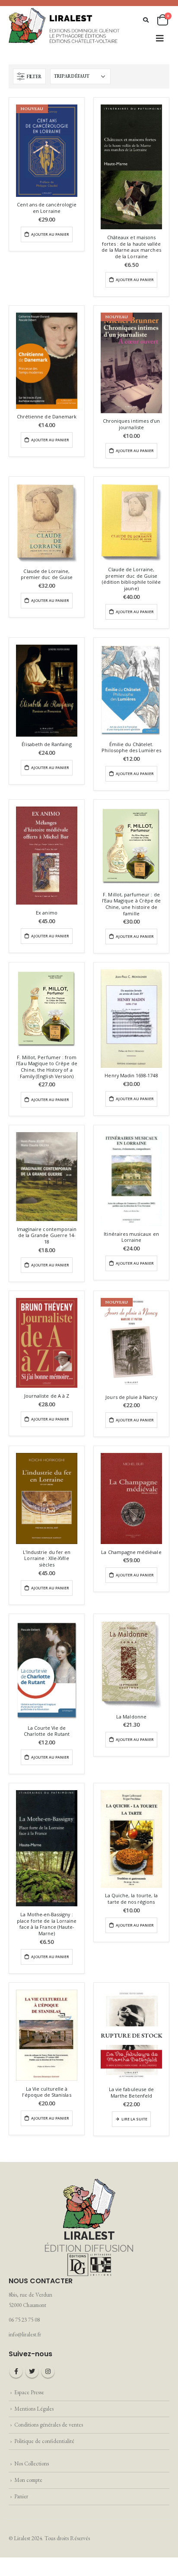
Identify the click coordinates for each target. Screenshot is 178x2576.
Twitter (32, 2371)
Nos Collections (32, 2464)
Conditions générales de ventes (49, 2425)
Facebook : (16, 2371)
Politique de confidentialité (44, 2441)
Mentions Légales (34, 2409)
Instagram (48, 2371)
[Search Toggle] (146, 20)
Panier (21, 2496)
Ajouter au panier (50, 234)
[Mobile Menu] (160, 38)
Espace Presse (29, 2392)
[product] (131, 167)
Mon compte (28, 2480)
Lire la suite (134, 2119)
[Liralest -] (65, 25)
